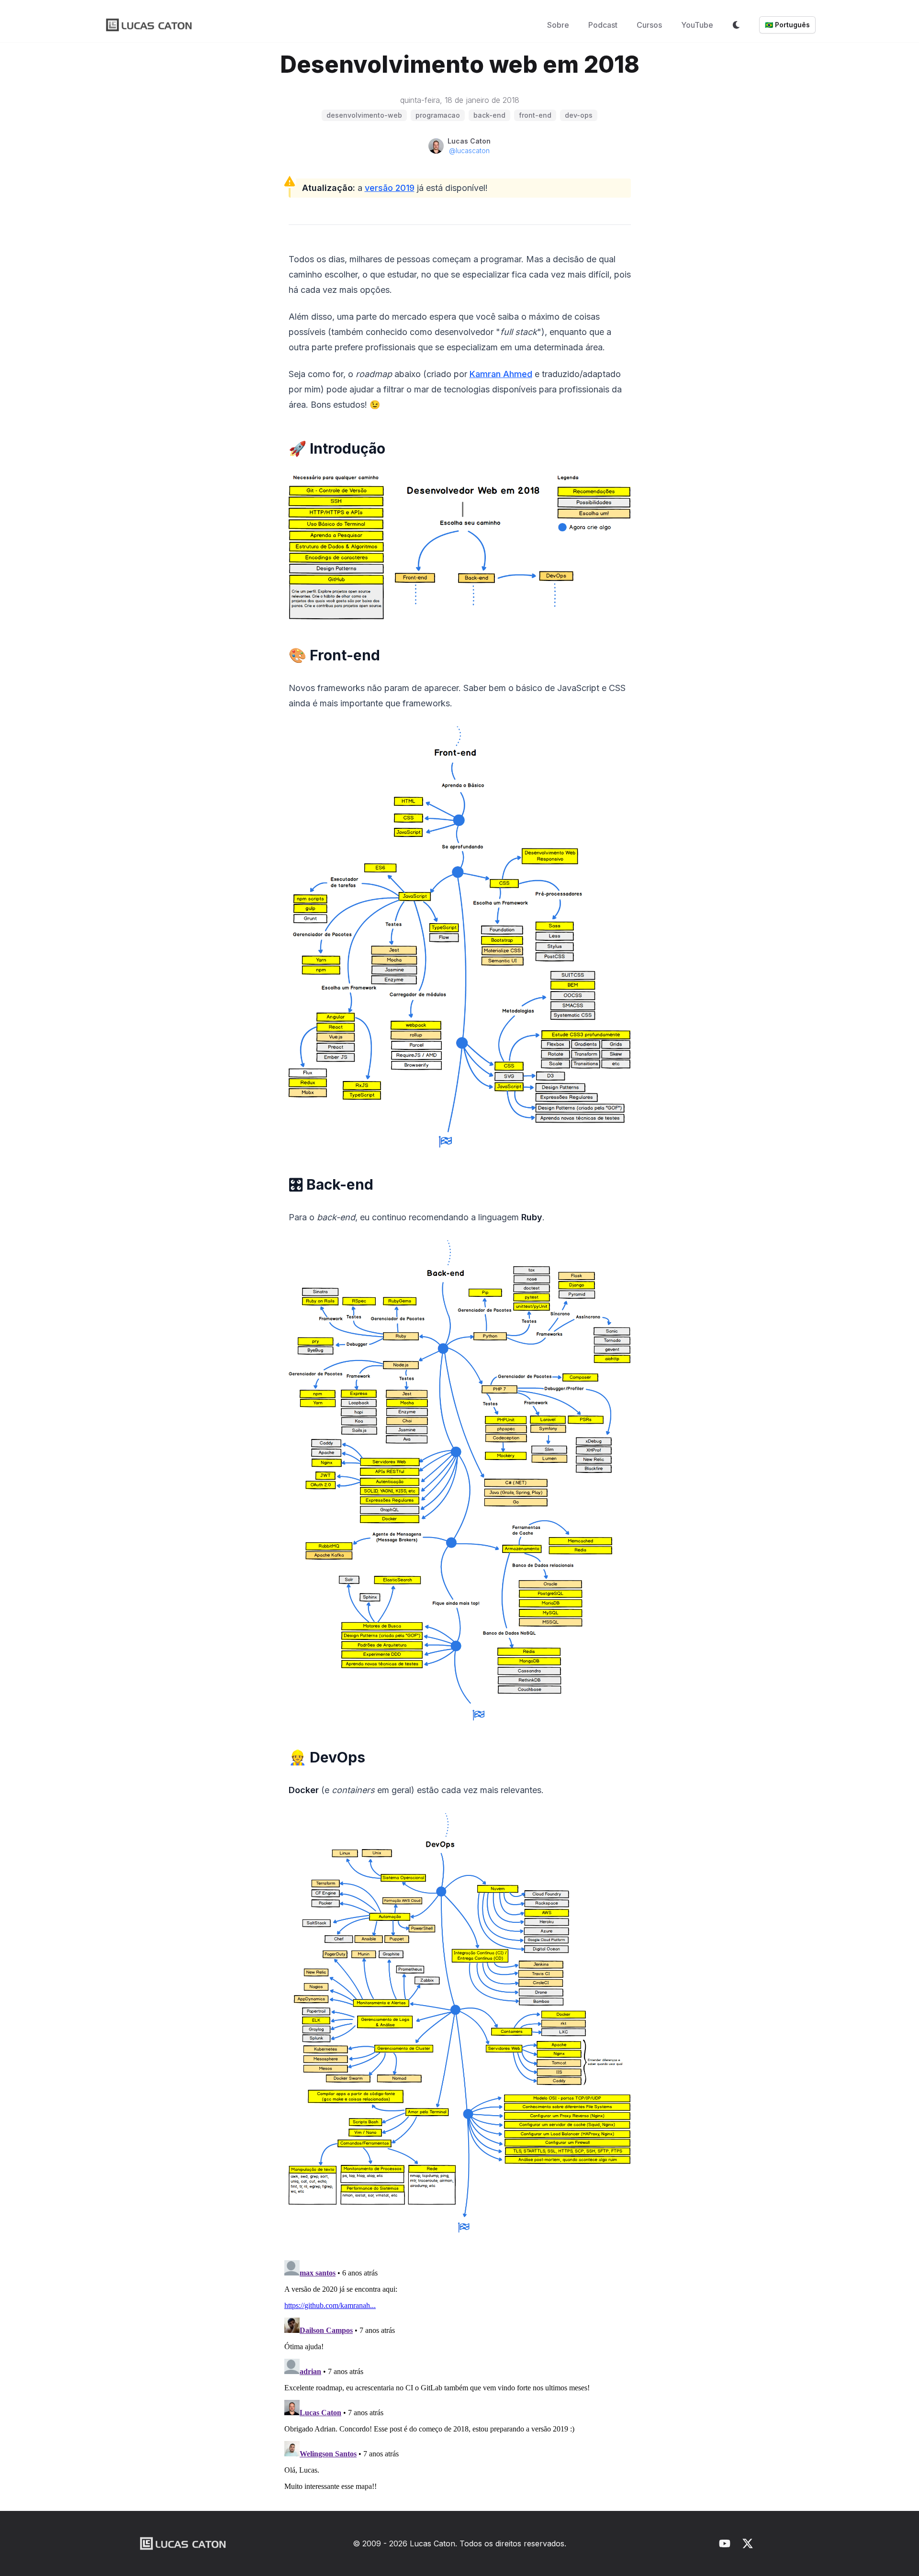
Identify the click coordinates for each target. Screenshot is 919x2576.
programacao (438, 115)
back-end (489, 115)
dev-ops (579, 115)
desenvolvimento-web (364, 115)
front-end (535, 115)
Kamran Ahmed (501, 374)
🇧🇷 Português (787, 25)
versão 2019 (390, 188)
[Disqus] (459, 2376)
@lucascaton (469, 151)
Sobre (558, 25)
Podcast (603, 25)
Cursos (649, 25)
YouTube (697, 25)
